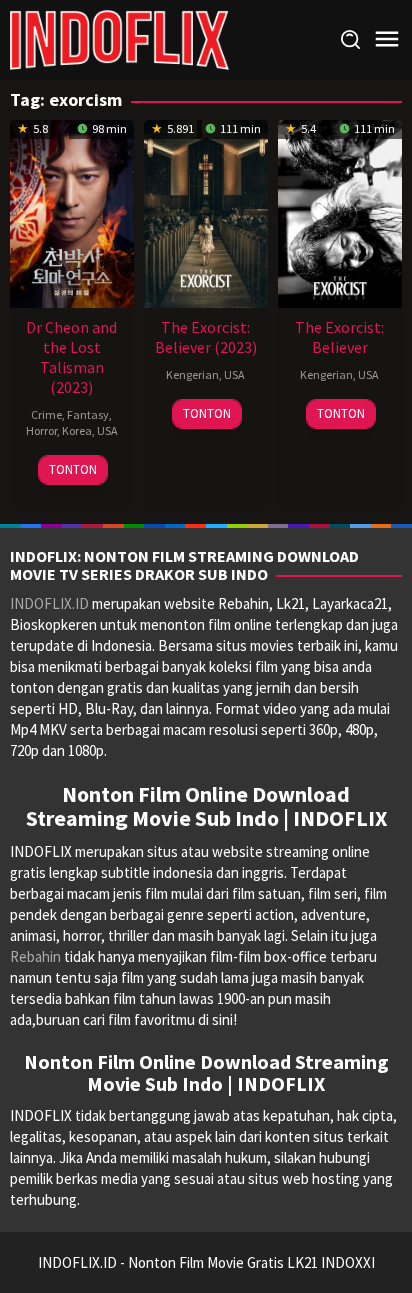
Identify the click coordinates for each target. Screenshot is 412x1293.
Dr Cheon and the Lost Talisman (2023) (71, 357)
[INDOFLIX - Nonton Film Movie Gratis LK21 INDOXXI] (119, 38)
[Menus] (387, 39)
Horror (41, 430)
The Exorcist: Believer (339, 337)
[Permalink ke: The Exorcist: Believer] (340, 211)
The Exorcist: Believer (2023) (206, 337)
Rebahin (35, 956)
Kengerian (192, 374)
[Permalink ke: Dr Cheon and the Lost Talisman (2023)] (72, 211)
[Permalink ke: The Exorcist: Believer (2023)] (206, 211)
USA (107, 430)
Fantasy (88, 414)
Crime (46, 414)
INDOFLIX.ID (49, 603)
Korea (77, 430)
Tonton (73, 469)
